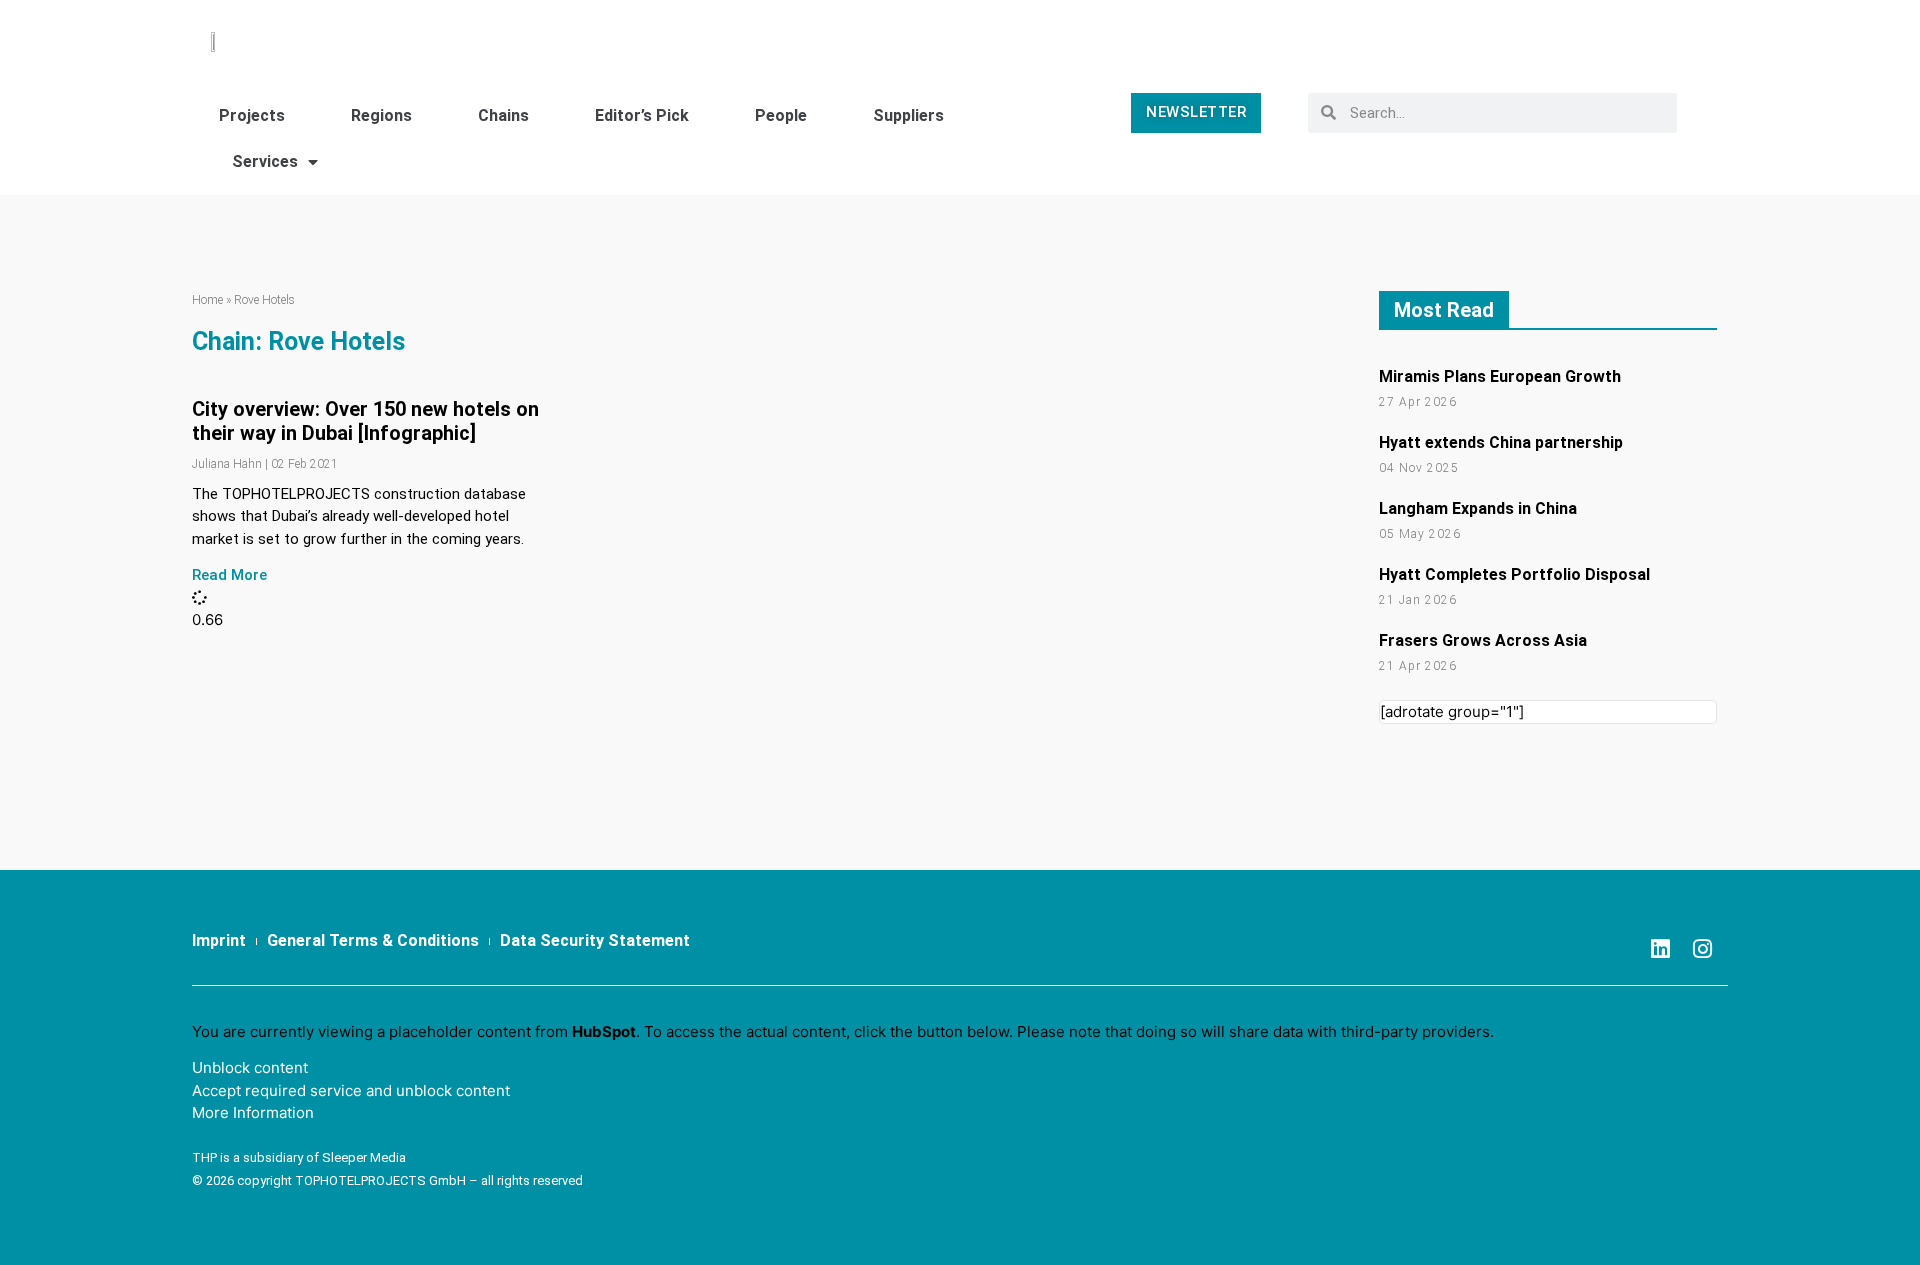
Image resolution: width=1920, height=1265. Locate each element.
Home (207, 300)
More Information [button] (253, 1112)
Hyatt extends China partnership (1501, 442)
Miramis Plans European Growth (1500, 376)
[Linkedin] (1661, 949)
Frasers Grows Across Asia (1483, 640)
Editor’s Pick (642, 115)
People (781, 115)
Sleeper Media (364, 1157)
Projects (252, 115)
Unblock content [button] (250, 1067)
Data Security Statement (595, 940)
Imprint (219, 940)
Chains (503, 115)
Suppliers (908, 115)
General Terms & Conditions (373, 940)
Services (265, 161)
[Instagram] (1703, 949)
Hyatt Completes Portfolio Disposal (1514, 574)
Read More (229, 575)
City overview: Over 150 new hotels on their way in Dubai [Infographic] (365, 421)
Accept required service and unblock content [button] (351, 1090)
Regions (381, 115)
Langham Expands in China (1478, 508)
